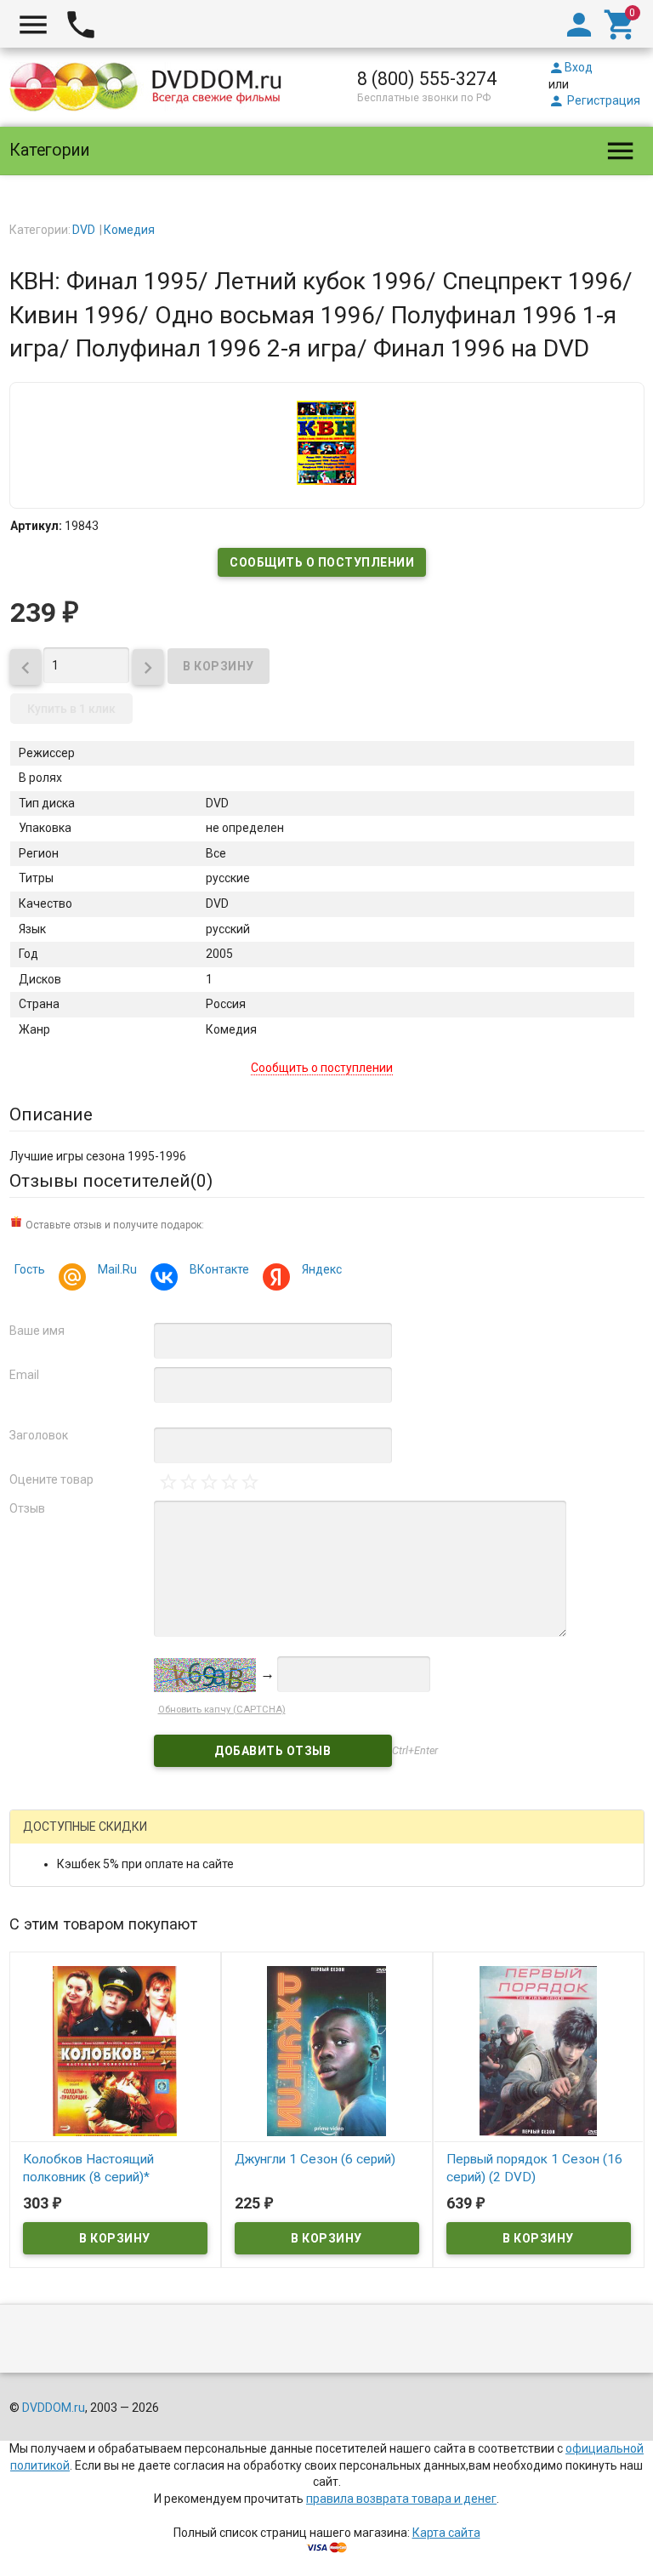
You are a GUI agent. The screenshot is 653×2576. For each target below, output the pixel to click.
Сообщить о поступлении (322, 562)
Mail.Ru (117, 1269)
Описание (51, 1114)
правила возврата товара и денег (401, 2499)
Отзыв (27, 1508)
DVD (84, 230)
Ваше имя (37, 1331)
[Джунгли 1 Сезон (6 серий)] (327, 2050)
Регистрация (594, 100)
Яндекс (322, 1269)
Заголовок (39, 1435)
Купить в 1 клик (71, 709)
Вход (571, 67)
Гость (30, 1269)
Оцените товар (51, 1479)
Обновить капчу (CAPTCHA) (222, 1710)
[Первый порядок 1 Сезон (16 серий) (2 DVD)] (539, 2050)
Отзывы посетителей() (111, 1181)
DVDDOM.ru (54, 2408)
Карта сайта (446, 2533)
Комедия (129, 230)
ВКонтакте (219, 1269)
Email (24, 1375)
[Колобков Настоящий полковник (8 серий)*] (115, 2050)
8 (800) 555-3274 (427, 79)
